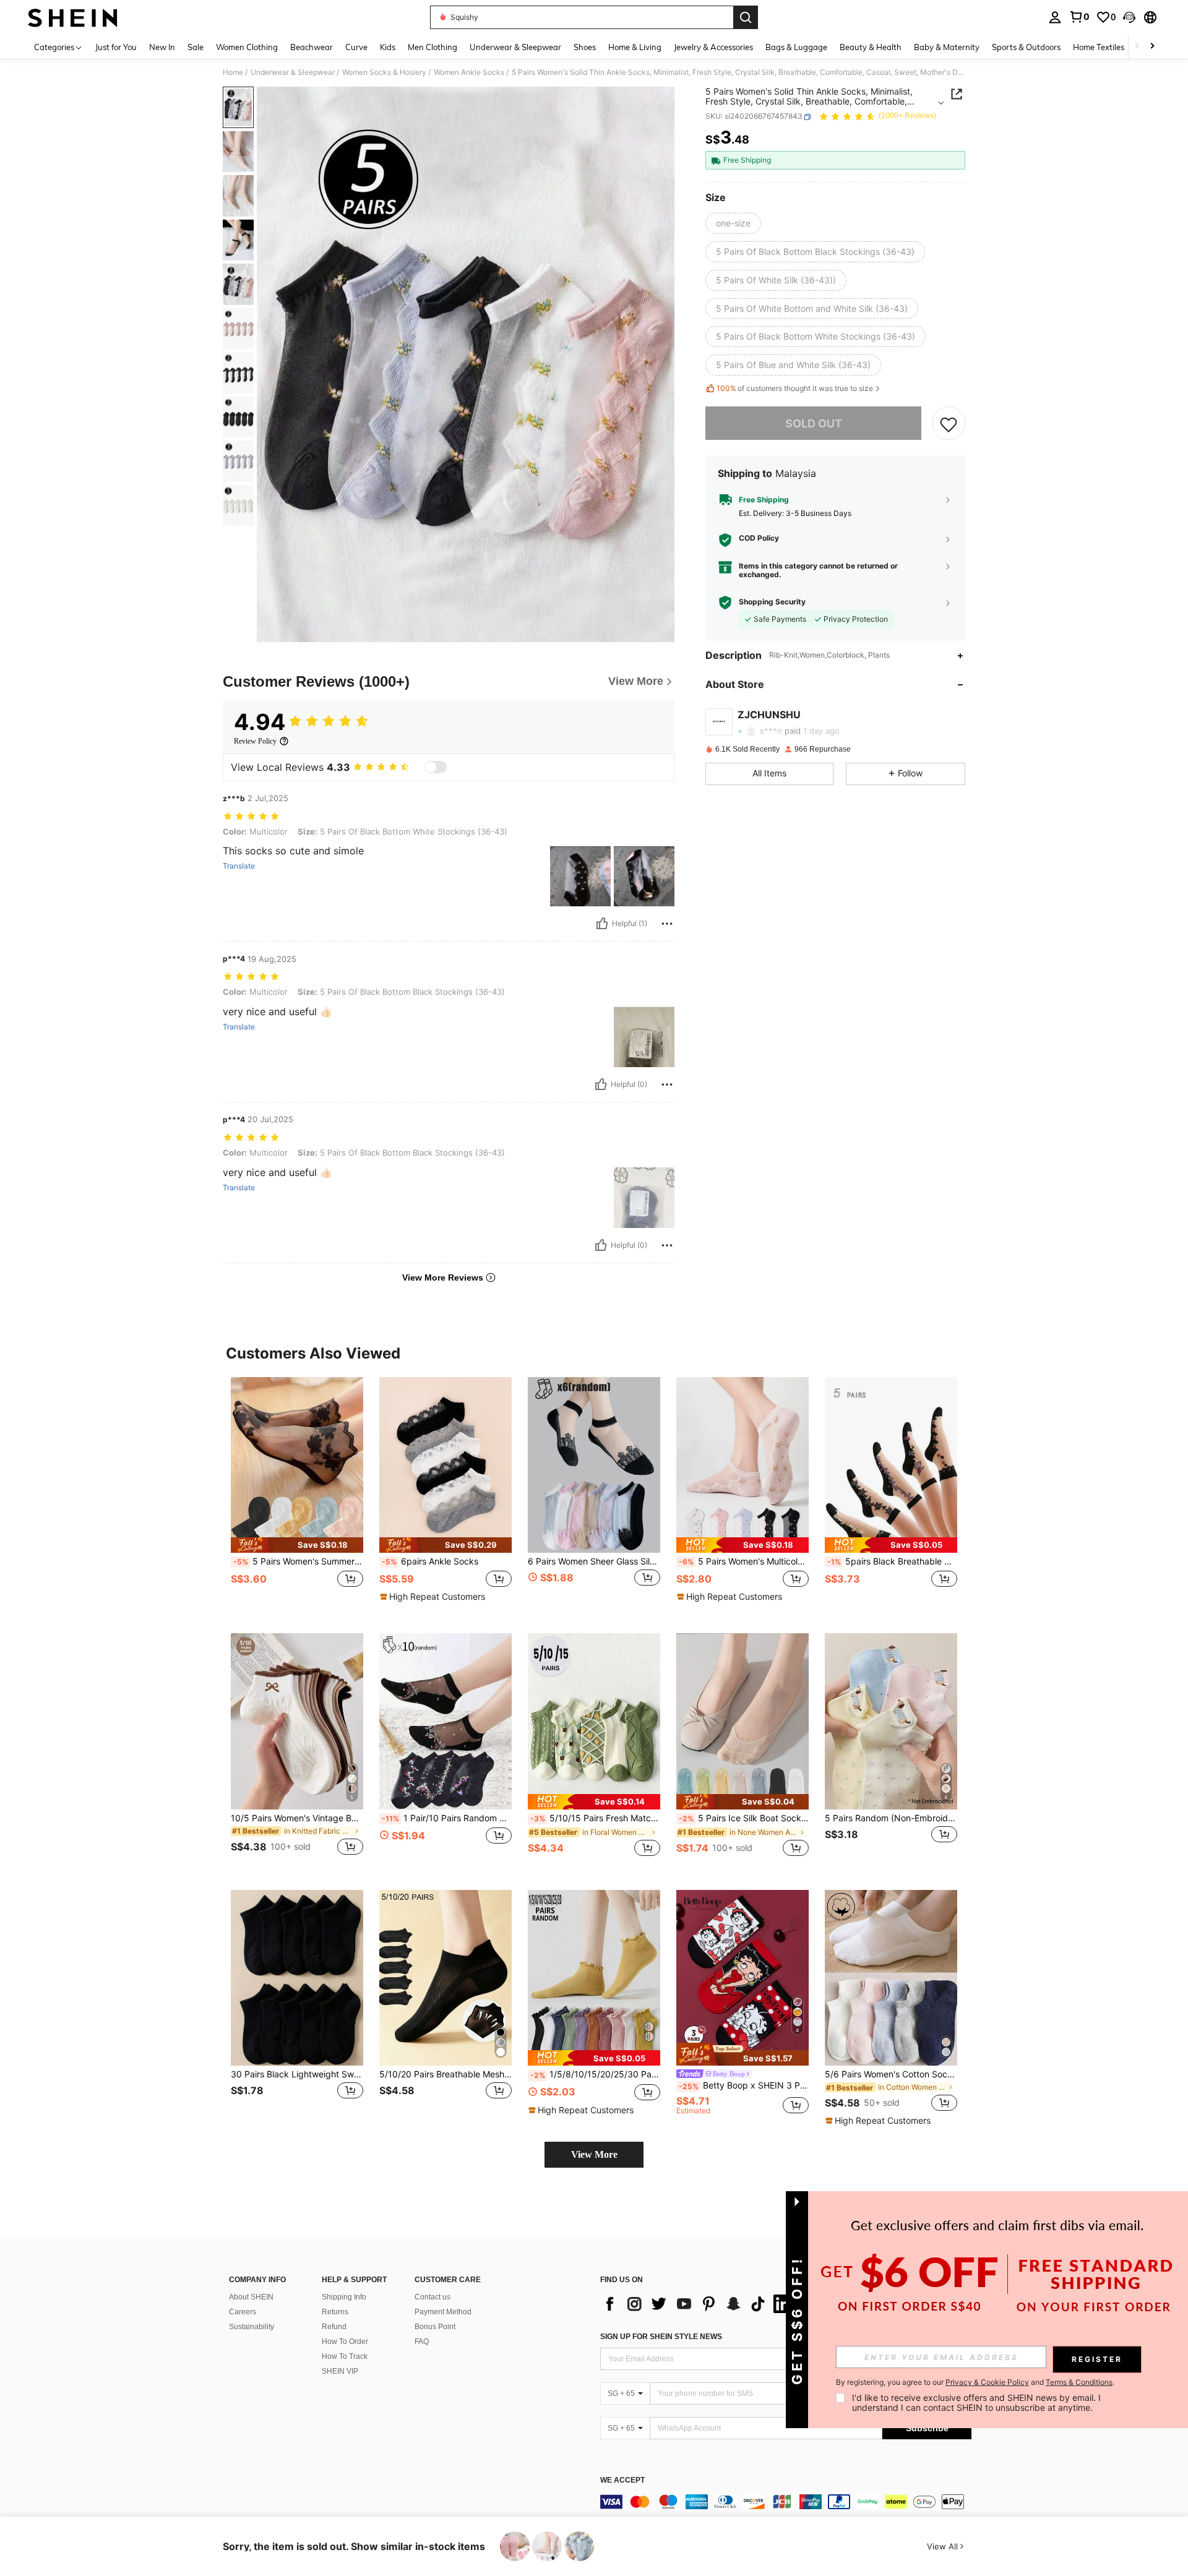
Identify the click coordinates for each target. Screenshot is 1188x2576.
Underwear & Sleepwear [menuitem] (515, 47)
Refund (334, 2327)
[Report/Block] (667, 924)
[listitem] (297, 1496)
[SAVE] (949, 424)
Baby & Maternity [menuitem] (947, 47)
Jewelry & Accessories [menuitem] (713, 47)
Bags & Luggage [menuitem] (796, 47)
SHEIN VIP (340, 2371)
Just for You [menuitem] (116, 47)
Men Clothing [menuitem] (433, 47)
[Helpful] (602, 924)
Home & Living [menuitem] (635, 47)
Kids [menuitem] (388, 47)
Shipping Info (344, 2297)
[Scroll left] (1137, 47)
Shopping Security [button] (772, 603)
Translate (239, 866)
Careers (243, 2312)
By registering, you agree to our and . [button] (975, 2382)
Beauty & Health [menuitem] (871, 47)
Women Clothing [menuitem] (247, 47)
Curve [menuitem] (356, 47)
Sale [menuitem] (196, 47)
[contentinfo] (786, 2502)
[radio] (733, 223)
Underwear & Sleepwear (293, 72)
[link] (1079, 17)
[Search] (746, 17)
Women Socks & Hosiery (384, 72)
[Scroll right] (1152, 47)
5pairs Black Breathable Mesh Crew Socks (892, 1561)
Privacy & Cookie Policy (987, 2382)
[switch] (436, 767)
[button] (1129, 17)
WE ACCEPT (622, 2480)
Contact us (433, 2297)
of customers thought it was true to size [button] (795, 389)
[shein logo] (73, 17)
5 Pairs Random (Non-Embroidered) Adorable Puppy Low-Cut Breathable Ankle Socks (891, 1818)
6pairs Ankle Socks (430, 1561)
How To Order (345, 2342)
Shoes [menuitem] (585, 47)
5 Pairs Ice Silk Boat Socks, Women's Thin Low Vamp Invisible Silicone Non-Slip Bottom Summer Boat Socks (744, 1818)
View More (594, 2154)
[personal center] (1055, 17)
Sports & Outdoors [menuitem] (1026, 47)
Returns (335, 2312)
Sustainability (252, 2327)
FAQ (422, 2342)
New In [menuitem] (162, 47)
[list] (699, 2304)
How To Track (345, 2356)
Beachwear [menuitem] (312, 47)
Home (233, 72)
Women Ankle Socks (469, 72)
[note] (297, 1545)
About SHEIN (251, 2297)
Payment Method (443, 2312)
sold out (814, 423)
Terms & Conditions (1079, 2382)
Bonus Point (435, 2327)
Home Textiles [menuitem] (1099, 47)
